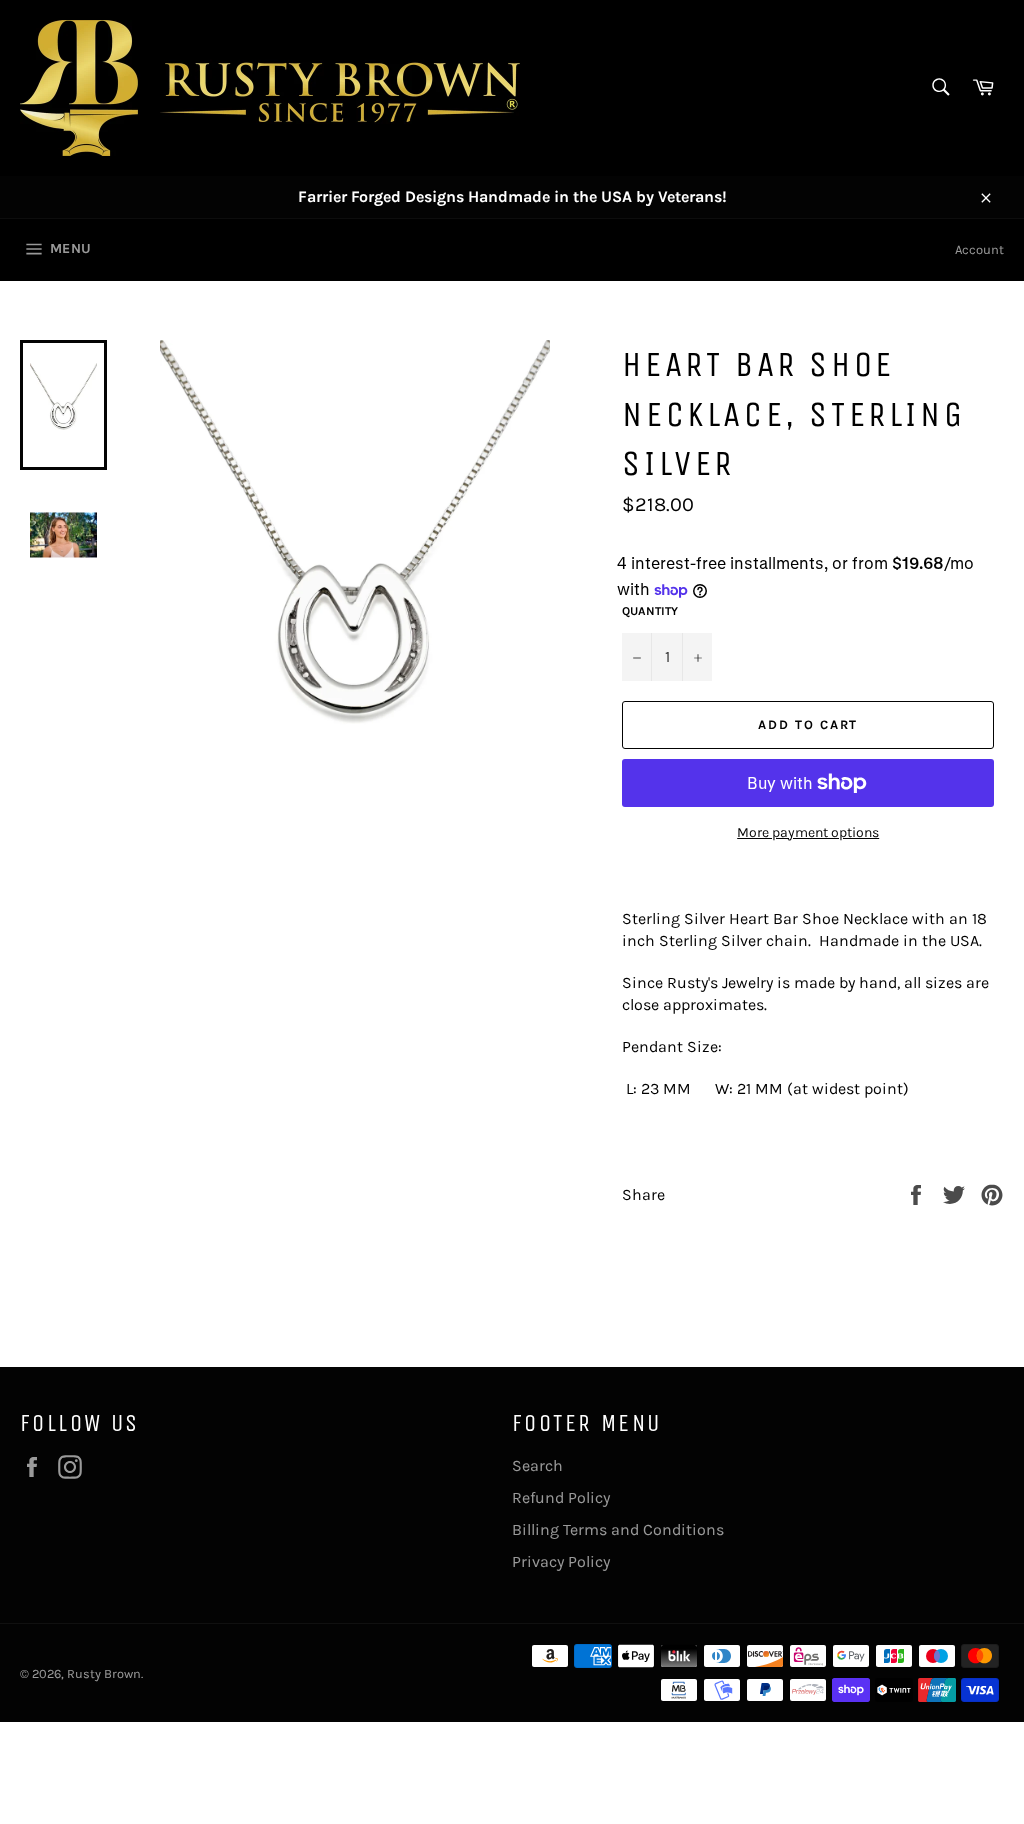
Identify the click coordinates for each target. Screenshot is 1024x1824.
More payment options (808, 832)
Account (979, 249)
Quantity (650, 611)
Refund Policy (561, 1497)
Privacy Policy (561, 1561)
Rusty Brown (104, 1673)
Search (537, 1465)
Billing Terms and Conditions (618, 1529)
